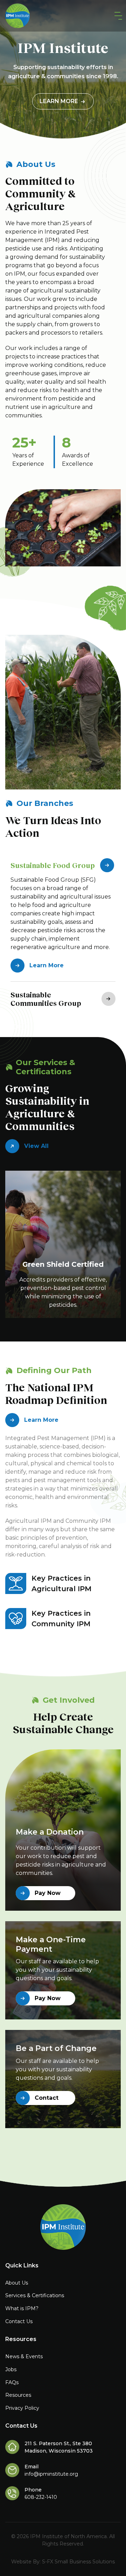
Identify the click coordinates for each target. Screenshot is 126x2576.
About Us (17, 2283)
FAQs (12, 2382)
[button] (117, 16)
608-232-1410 (41, 2497)
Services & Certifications (35, 2295)
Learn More (59, 101)
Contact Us (19, 2321)
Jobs (11, 2369)
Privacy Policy (22, 2408)
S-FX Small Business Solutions (78, 2562)
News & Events (24, 2356)
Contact (47, 2098)
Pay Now (48, 1893)
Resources (18, 2395)
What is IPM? (22, 2308)
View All (36, 1146)
